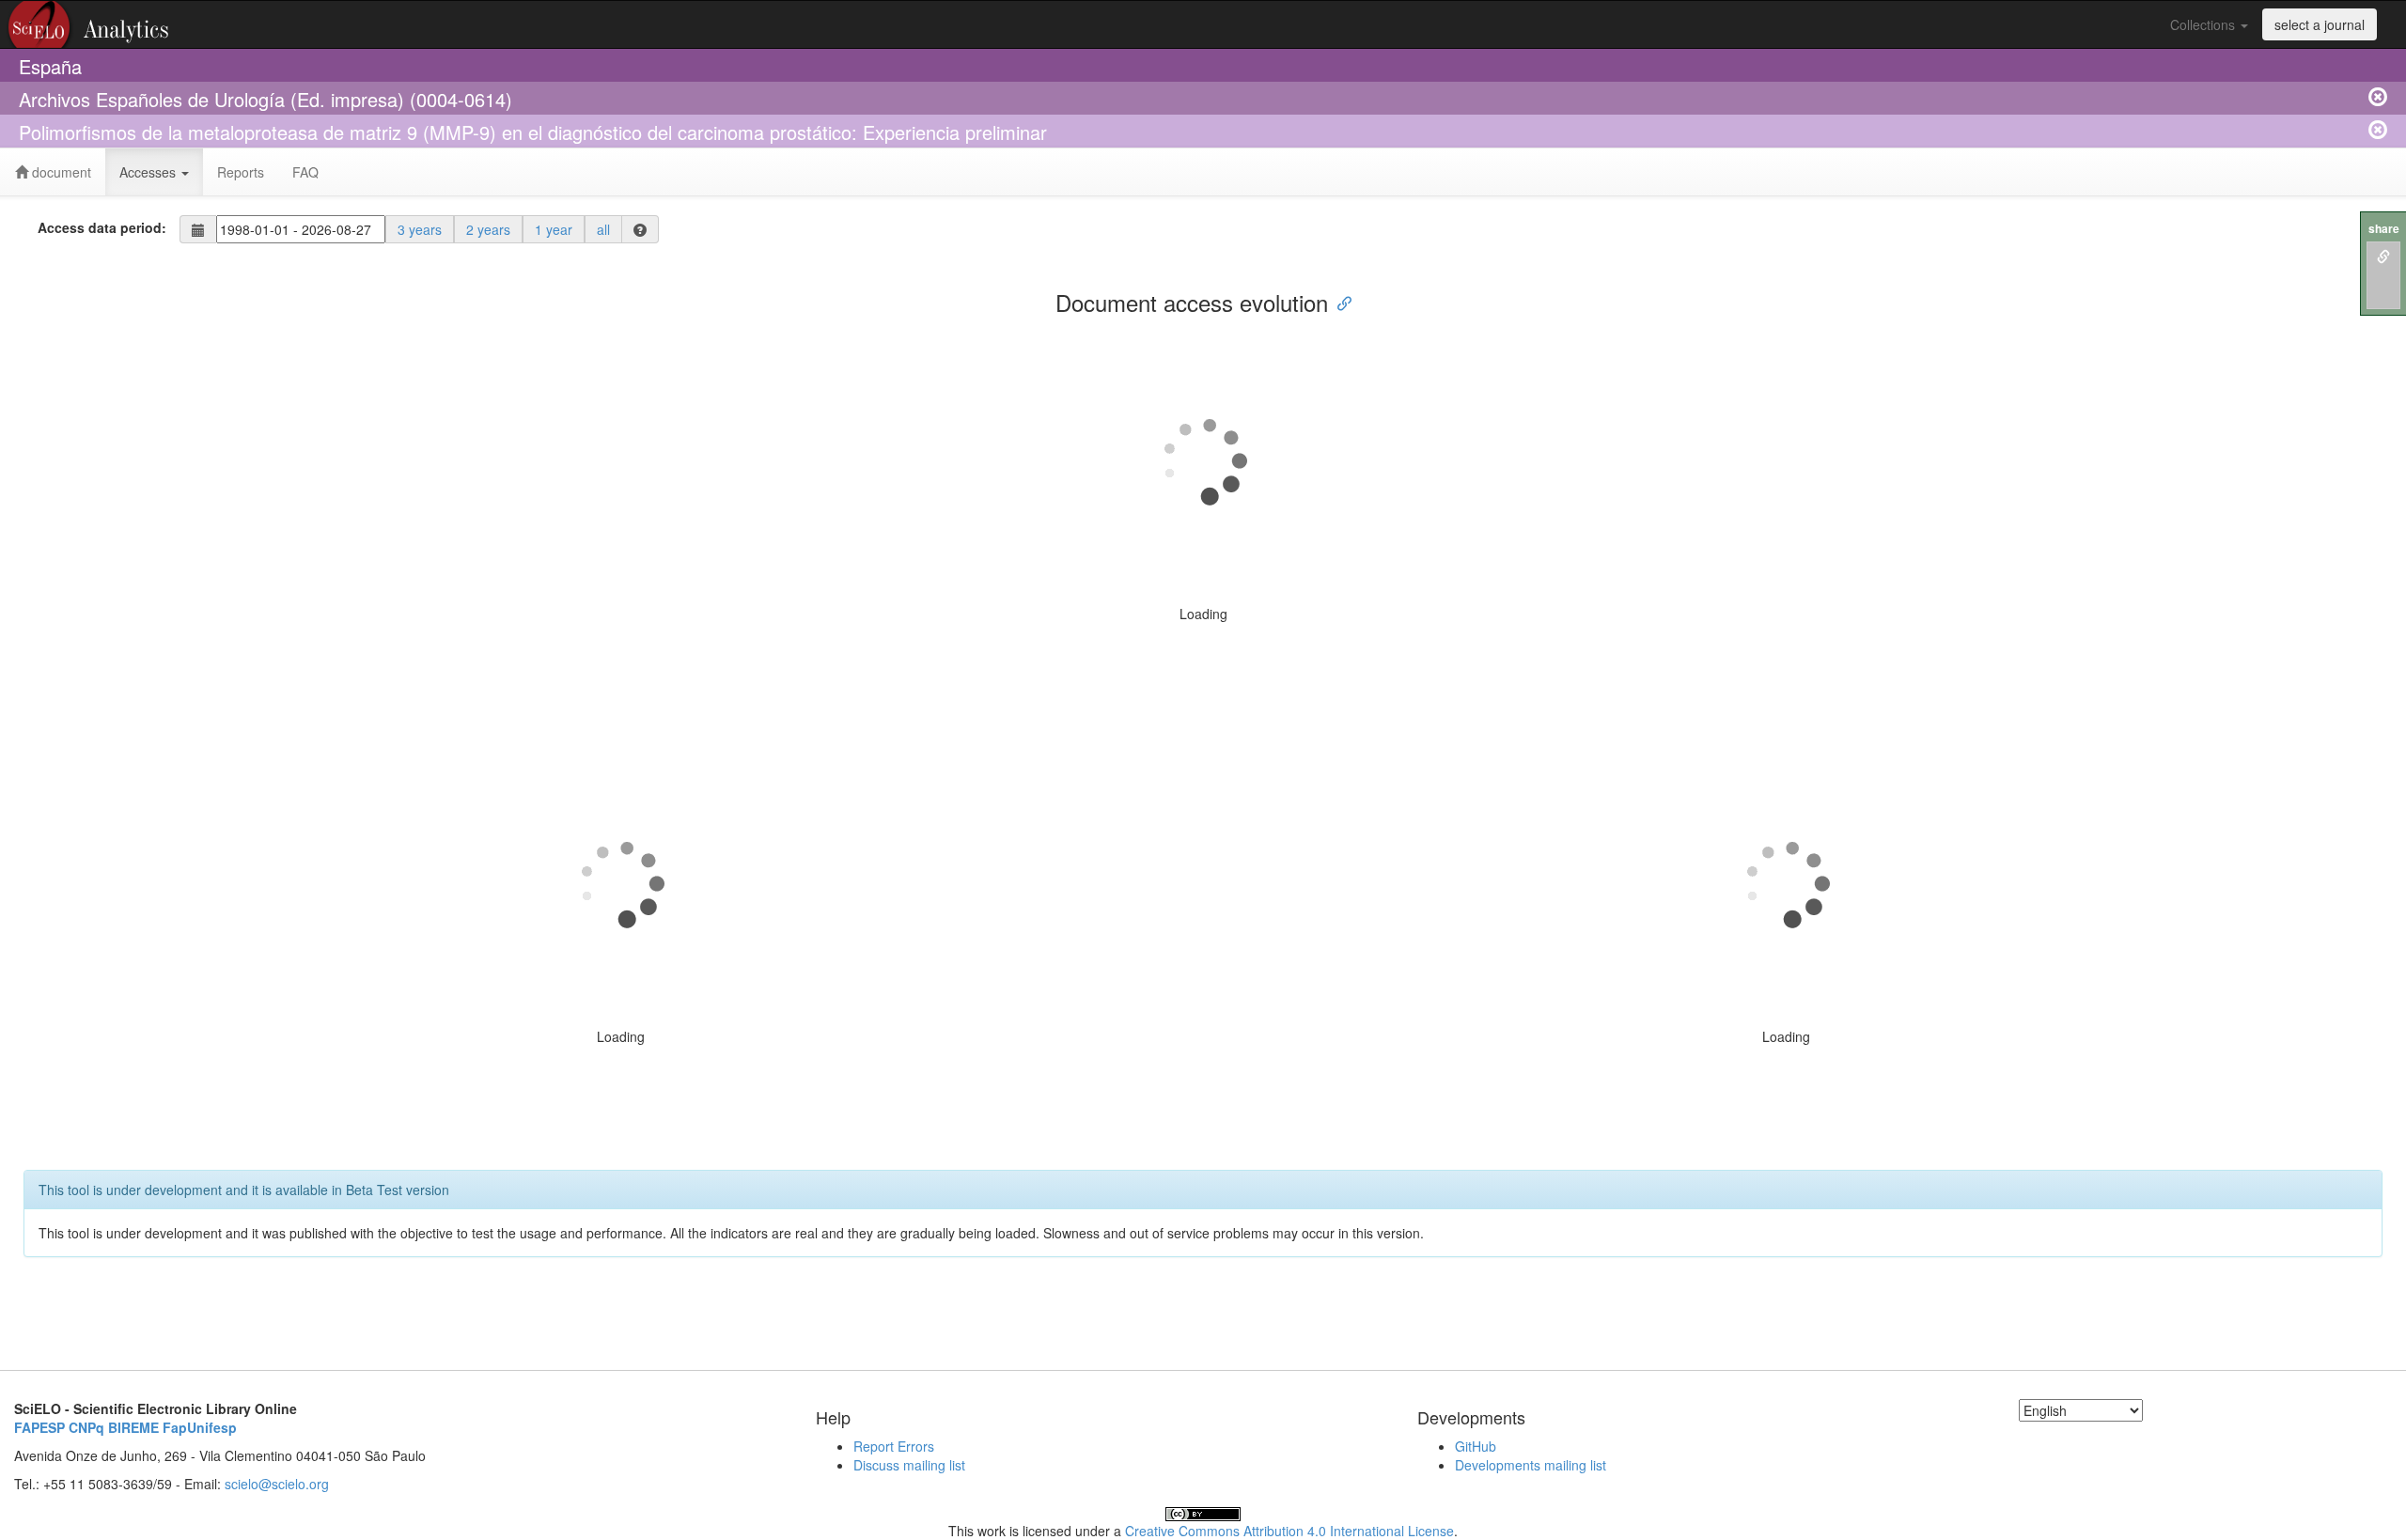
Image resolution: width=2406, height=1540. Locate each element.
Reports (241, 172)
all (603, 229)
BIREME (133, 1427)
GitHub (1476, 1446)
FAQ (305, 172)
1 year (554, 229)
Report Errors (894, 1446)
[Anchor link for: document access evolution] (1339, 302)
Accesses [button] (149, 172)
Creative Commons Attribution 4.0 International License (1289, 1531)
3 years (420, 229)
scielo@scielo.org (277, 1484)
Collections (2204, 24)
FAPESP (39, 1427)
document (60, 172)
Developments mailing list (1531, 1465)
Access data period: (102, 227)
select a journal (2320, 24)
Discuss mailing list (909, 1465)
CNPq (86, 1427)
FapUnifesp (200, 1427)
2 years (488, 229)
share (2384, 229)
